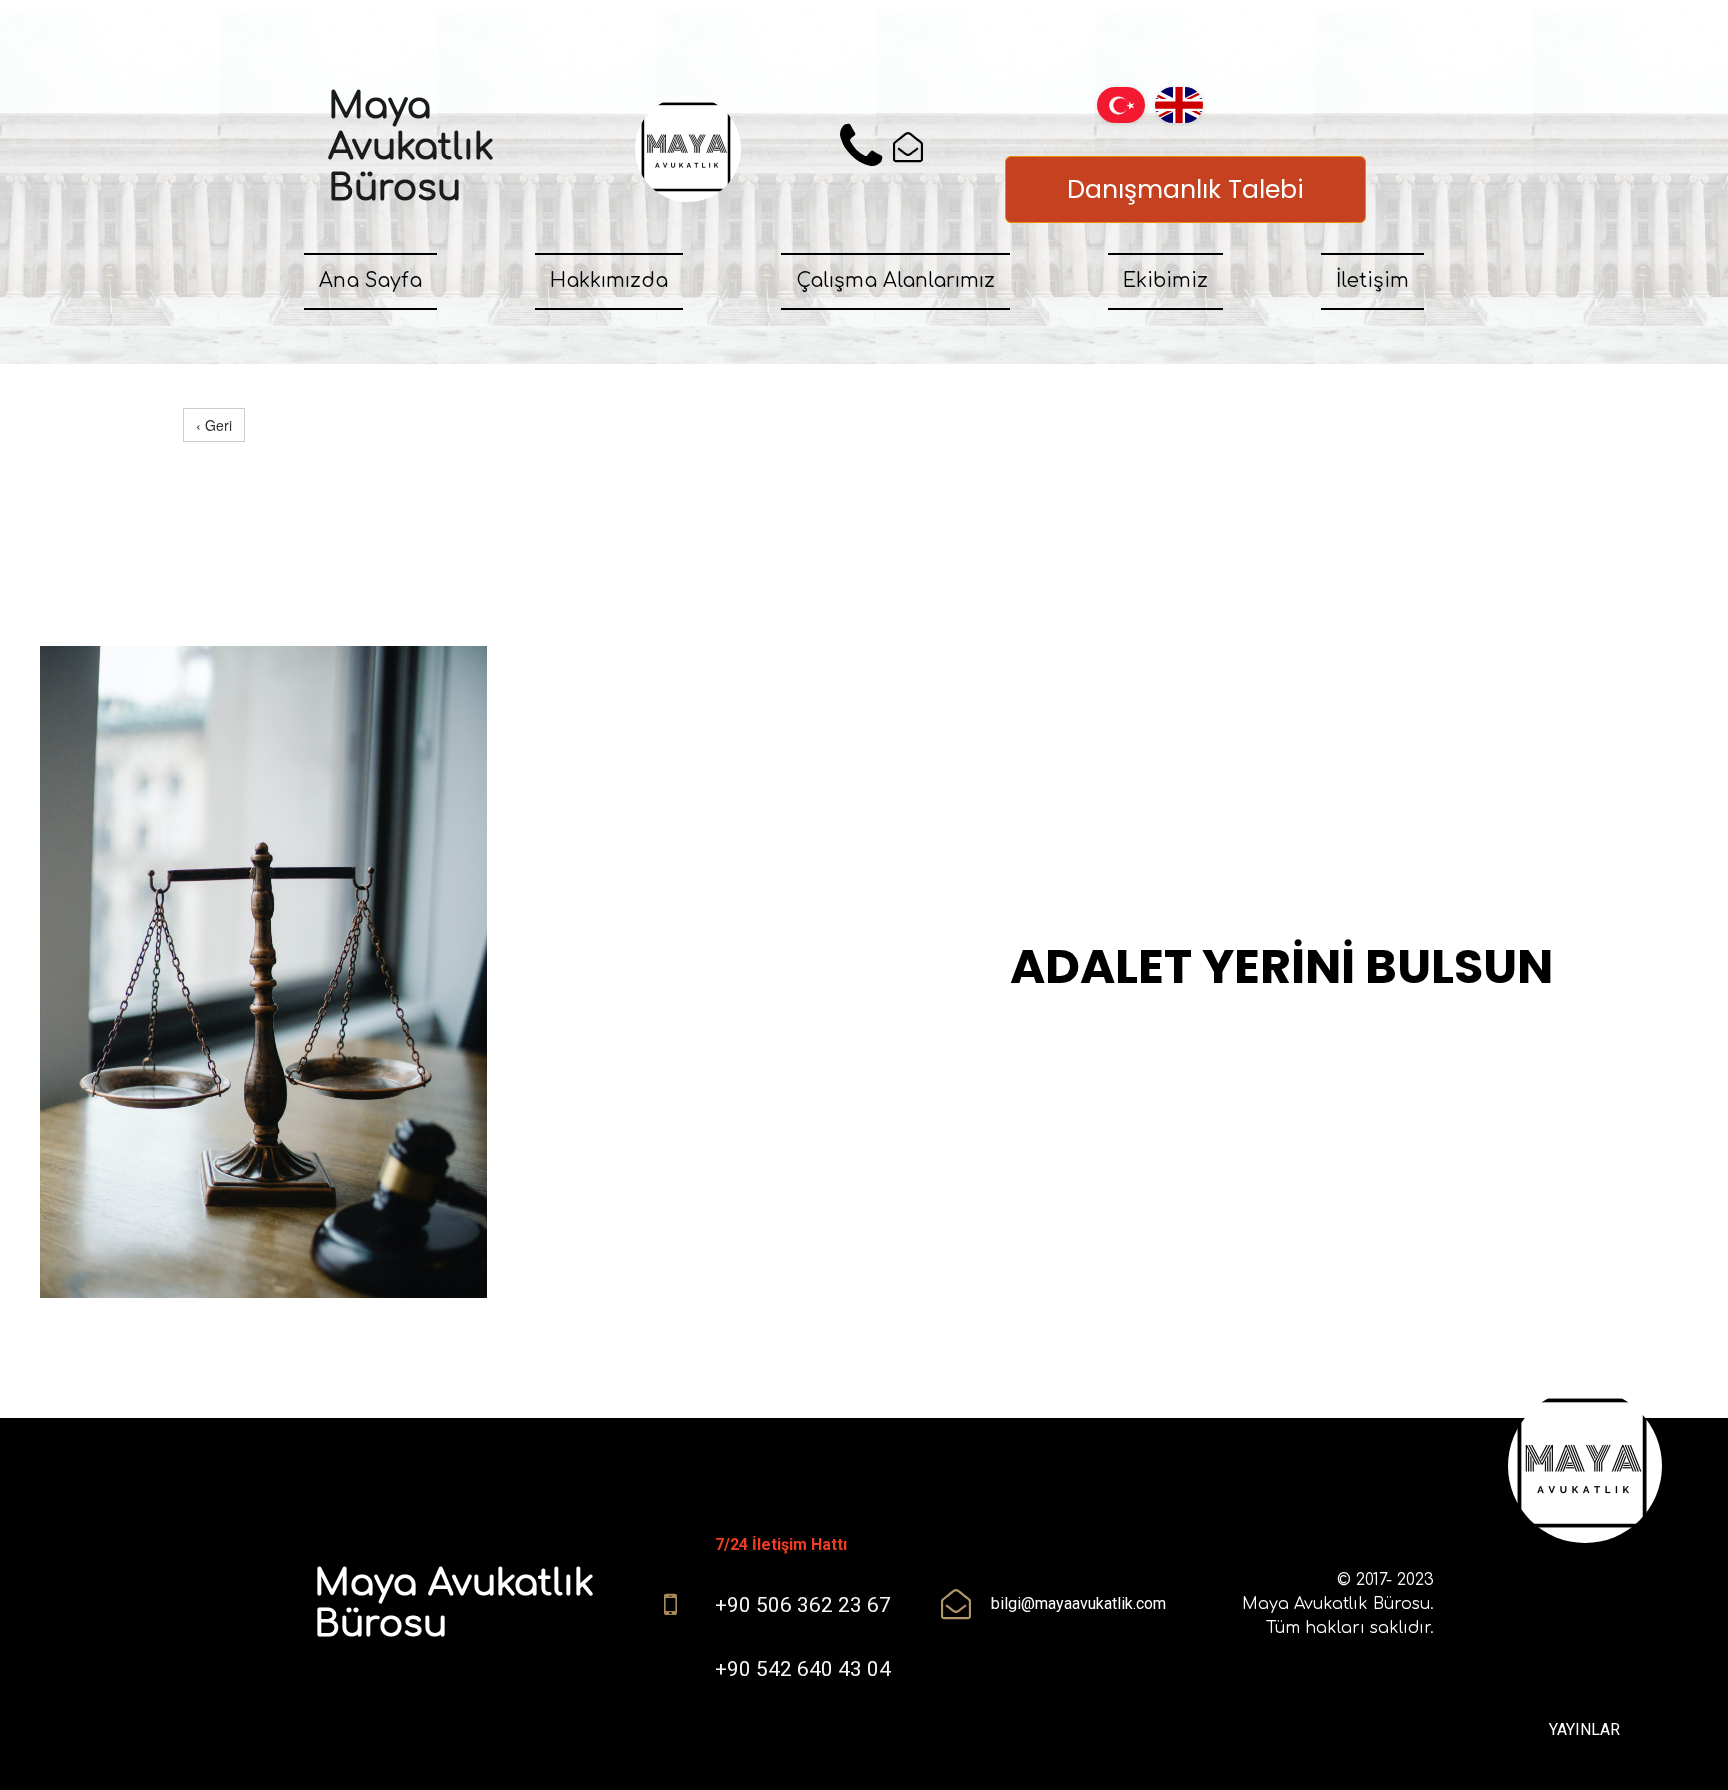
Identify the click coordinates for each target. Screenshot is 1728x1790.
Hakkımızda (609, 281)
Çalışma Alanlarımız (895, 281)
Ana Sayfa (370, 281)
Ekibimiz (1165, 281)
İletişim (1372, 281)
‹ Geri (214, 425)
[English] (1179, 103)
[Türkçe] (1121, 103)
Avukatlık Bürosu (411, 167)
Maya (385, 106)
